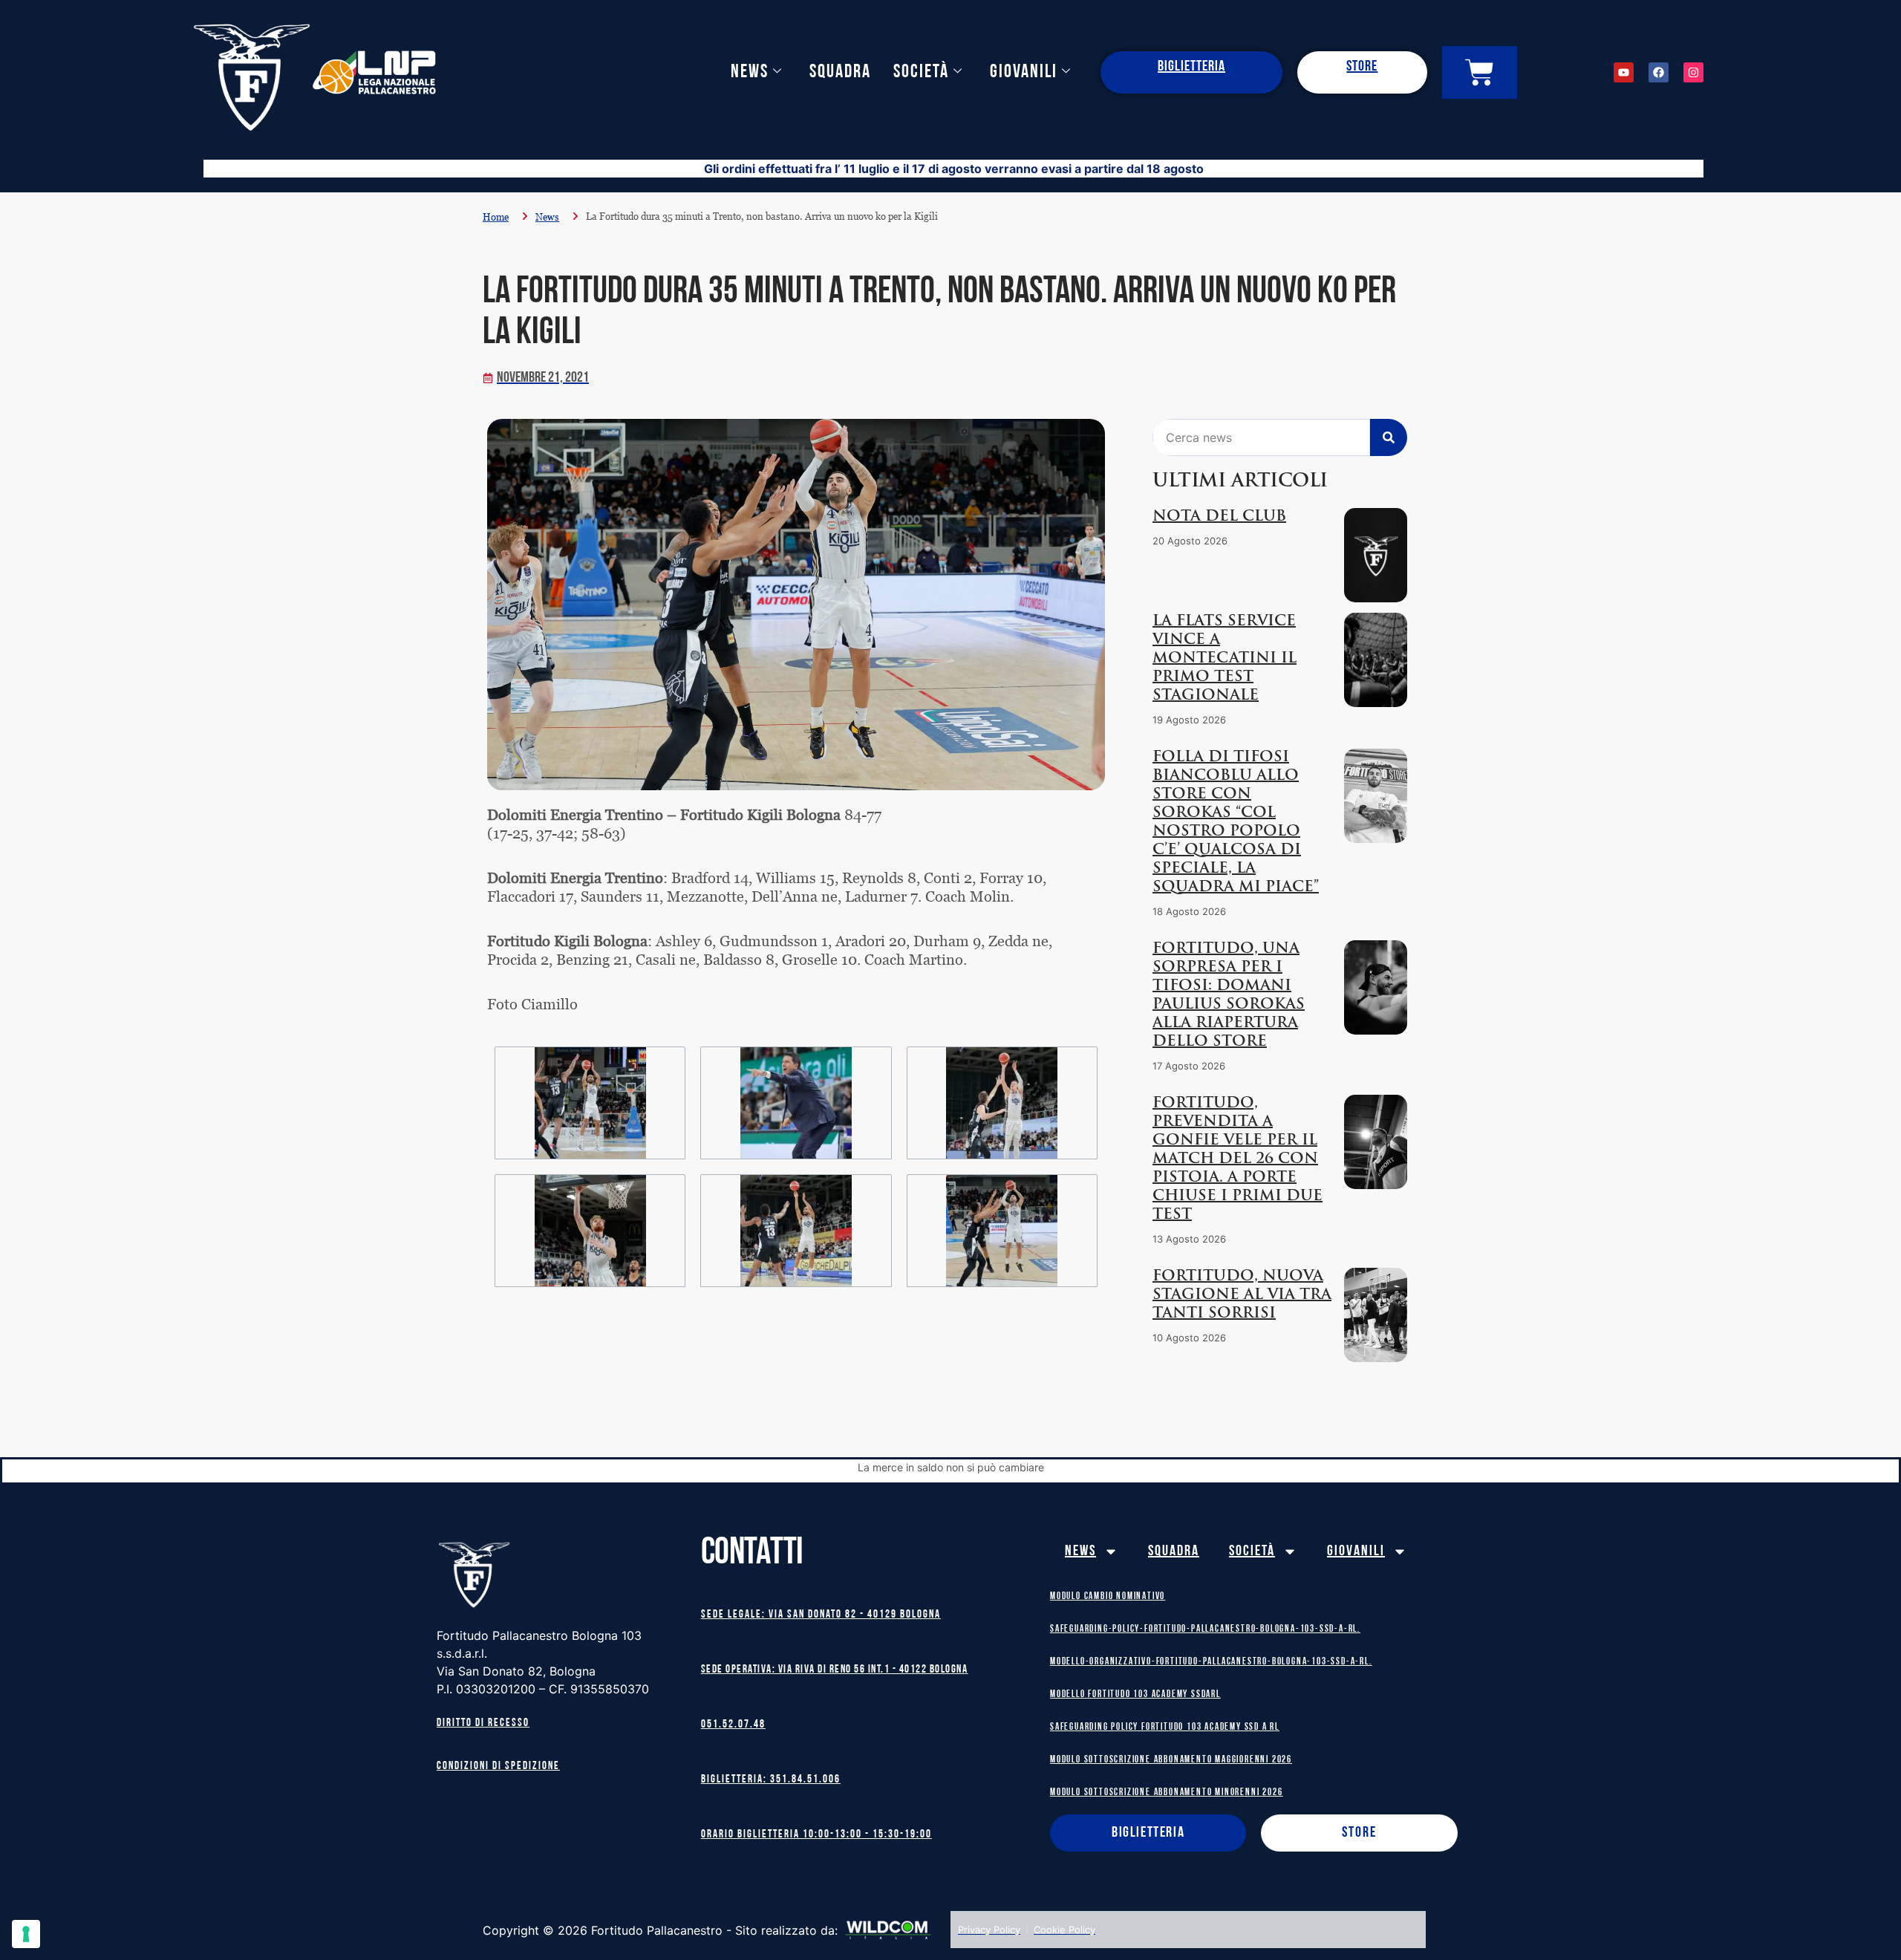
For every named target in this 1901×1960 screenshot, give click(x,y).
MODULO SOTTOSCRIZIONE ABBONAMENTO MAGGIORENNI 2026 (1171, 1760)
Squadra (840, 72)
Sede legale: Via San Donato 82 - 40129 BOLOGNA (821, 1615)
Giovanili (1024, 72)
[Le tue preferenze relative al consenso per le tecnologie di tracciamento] (26, 1934)
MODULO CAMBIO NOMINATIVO (1108, 1596)
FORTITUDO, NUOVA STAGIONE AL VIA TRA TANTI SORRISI (1242, 1295)
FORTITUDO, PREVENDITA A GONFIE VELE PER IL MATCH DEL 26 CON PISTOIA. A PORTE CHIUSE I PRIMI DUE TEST (1238, 1159)
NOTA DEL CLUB (1219, 517)
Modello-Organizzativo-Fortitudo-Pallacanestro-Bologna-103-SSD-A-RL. (1211, 1662)
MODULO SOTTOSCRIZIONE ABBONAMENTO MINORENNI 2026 (1166, 1793)
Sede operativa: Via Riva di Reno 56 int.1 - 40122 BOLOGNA (835, 1670)
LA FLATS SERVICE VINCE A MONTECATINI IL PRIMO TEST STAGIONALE (1225, 659)
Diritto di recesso (483, 1723)
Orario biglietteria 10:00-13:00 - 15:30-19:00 (816, 1835)
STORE (1362, 67)
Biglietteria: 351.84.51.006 (771, 1780)
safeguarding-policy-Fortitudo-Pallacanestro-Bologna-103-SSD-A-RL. (1205, 1629)
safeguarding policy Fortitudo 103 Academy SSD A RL (1165, 1727)
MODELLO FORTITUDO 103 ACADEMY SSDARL (1135, 1694)
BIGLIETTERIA (1191, 67)
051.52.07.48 (733, 1725)
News (750, 72)
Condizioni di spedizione (498, 1767)
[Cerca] (1389, 437)
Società (921, 72)
